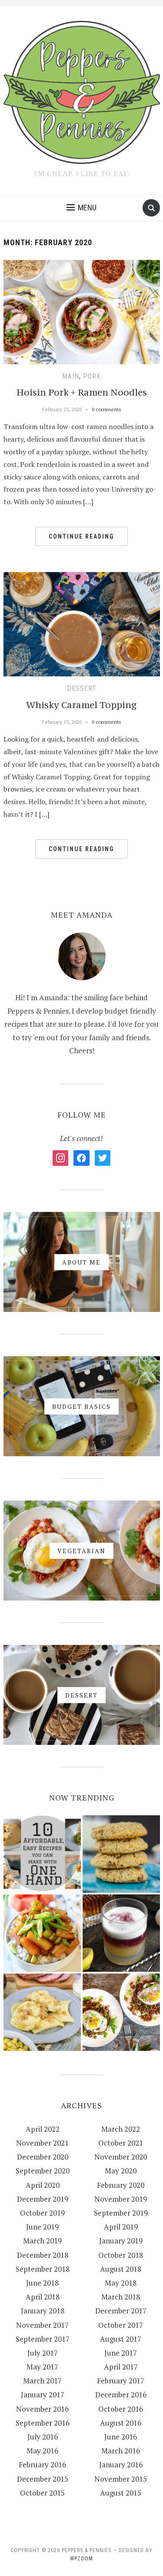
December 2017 (121, 2311)
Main (71, 376)
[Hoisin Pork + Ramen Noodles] (82, 311)
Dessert (82, 688)
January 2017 (43, 2395)
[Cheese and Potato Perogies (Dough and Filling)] (42, 2012)
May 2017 (42, 2367)
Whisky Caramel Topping (81, 705)
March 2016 (121, 2451)
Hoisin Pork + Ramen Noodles (82, 392)
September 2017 (43, 2339)
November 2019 (121, 2199)
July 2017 (43, 2353)
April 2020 (43, 2185)
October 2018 (121, 2255)
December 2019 (43, 2199)
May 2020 (121, 2171)
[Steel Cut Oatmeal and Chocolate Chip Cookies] (121, 1854)
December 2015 (43, 2479)
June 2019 (42, 2227)
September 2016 (43, 2423)
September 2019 (121, 2213)
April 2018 (43, 2297)
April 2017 (121, 2367)
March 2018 (121, 2297)
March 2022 (121, 2129)
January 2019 (121, 2241)
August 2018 (121, 2269)
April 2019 (121, 2227)
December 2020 (43, 2157)
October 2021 (121, 2143)
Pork (92, 376)
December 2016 (121, 2395)
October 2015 (42, 2493)
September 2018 (43, 2269)
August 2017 (121, 2339)
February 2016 (42, 2465)
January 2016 (121, 2465)
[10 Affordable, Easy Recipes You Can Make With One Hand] (42, 1854)
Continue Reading (81, 536)
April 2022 (43, 2129)
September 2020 (43, 2171)
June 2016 (121, 2437)
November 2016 (42, 2409)
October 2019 (42, 2213)
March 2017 (42, 2381)
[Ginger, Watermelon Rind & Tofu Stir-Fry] (42, 1933)
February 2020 (121, 2185)
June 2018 (42, 2283)
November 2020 (121, 2157)
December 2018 (43, 2255)
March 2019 (42, 2241)
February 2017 (121, 2381)
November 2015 (121, 2479)
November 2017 (42, 2325)
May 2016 (42, 2451)
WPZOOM (81, 2559)
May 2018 (121, 2283)
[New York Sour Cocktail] (121, 1933)
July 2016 (43, 2437)
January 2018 (43, 2311)
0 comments (106, 409)
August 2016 (121, 2423)
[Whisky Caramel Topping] (82, 623)
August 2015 (121, 2493)
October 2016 (121, 2409)
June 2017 (121, 2353)
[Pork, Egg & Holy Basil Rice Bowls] (121, 2012)
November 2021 (42, 2143)
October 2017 (121, 2325)
